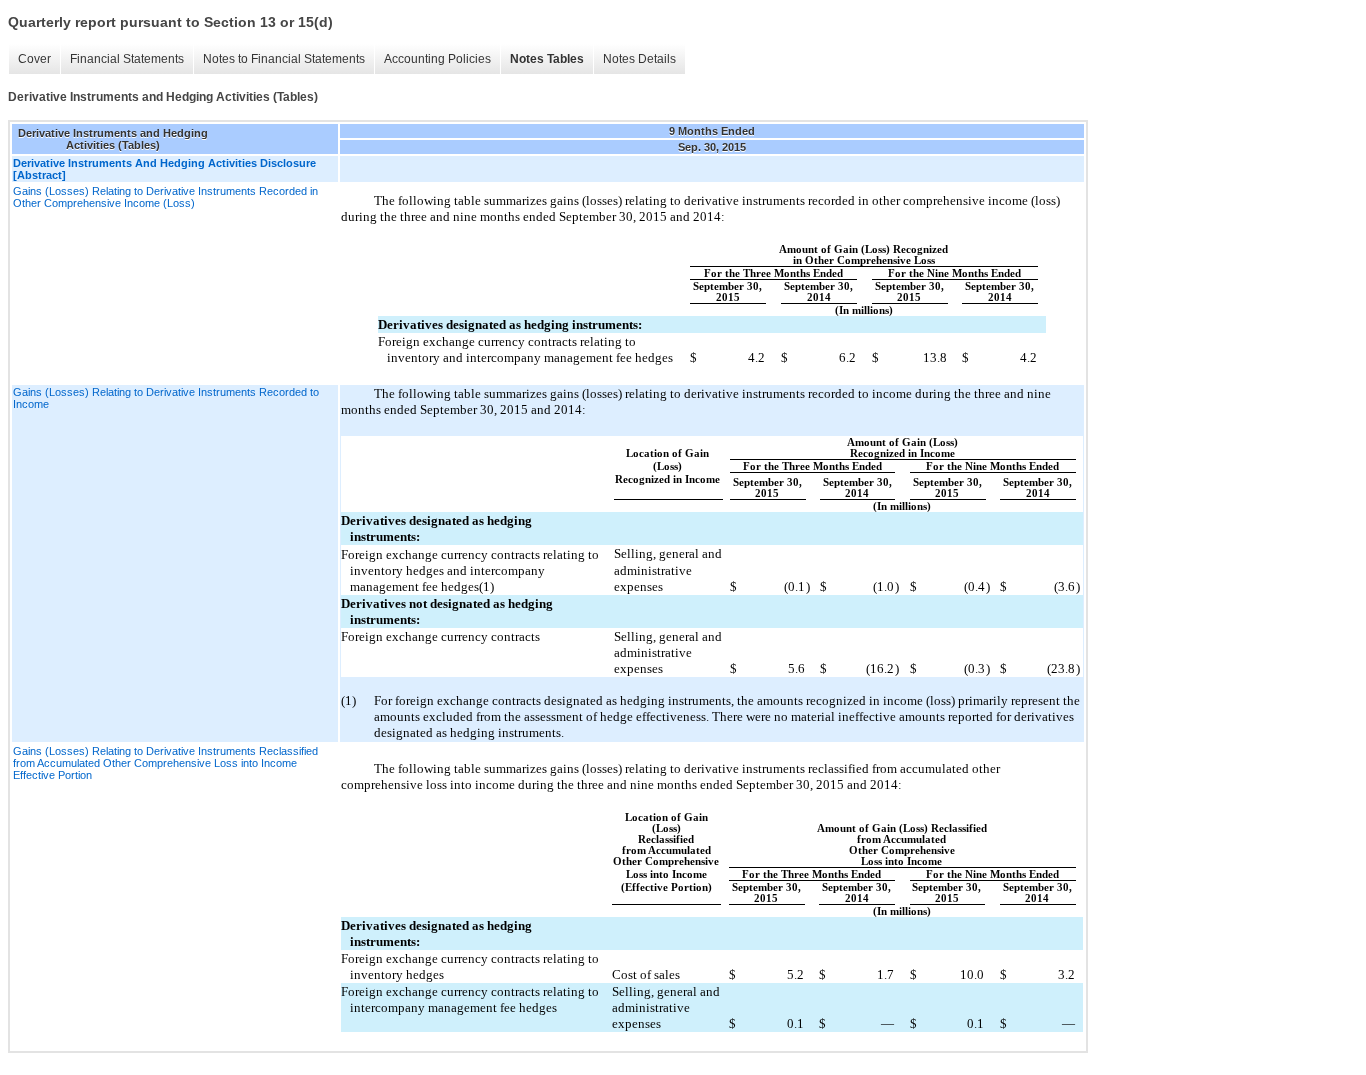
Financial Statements (127, 59)
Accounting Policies (437, 59)
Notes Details (639, 59)
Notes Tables (547, 59)
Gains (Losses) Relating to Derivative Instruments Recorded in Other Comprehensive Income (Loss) (165, 197)
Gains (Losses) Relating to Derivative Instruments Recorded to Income (166, 398)
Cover (34, 59)
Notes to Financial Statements (284, 59)
